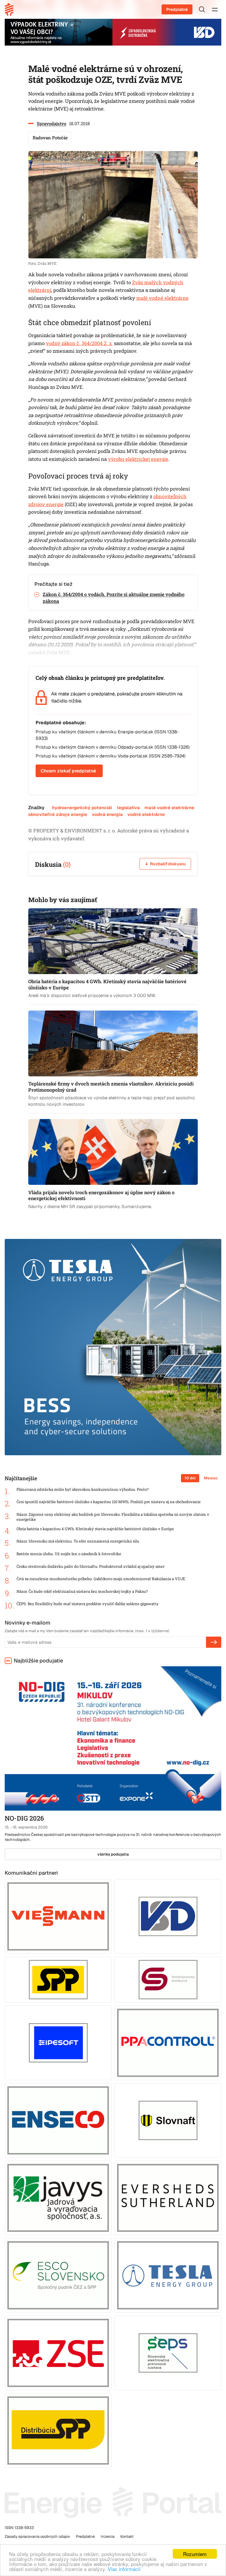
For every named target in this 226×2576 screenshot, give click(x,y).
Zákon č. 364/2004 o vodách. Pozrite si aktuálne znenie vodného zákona (114, 598)
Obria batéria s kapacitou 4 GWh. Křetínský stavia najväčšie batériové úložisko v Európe (95, 1529)
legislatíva (129, 808)
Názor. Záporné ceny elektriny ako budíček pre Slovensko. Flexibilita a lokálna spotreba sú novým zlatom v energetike (113, 1517)
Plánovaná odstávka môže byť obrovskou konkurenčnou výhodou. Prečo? (83, 1489)
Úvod (11, 9)
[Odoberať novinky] (214, 1642)
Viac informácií (124, 2569)
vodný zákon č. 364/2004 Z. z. (79, 343)
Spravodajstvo (51, 123)
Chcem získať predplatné (68, 771)
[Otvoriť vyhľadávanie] (202, 9)
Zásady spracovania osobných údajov (37, 2536)
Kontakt (127, 2536)
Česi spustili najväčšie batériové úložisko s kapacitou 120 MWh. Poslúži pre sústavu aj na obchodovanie (109, 1502)
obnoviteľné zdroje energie (58, 814)
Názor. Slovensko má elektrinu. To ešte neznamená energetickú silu (78, 1541)
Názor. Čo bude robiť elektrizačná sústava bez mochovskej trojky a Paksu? (82, 1591)
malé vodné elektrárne (162, 298)
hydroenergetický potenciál (82, 808)
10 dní (190, 1478)
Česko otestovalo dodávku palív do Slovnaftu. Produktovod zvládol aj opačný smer (90, 1566)
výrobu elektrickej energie (138, 459)
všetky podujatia (113, 1854)
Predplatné (177, 9)
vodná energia (107, 814)
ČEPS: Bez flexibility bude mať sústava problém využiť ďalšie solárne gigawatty (88, 1604)
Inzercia (108, 2536)
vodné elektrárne (146, 814)
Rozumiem (195, 2554)
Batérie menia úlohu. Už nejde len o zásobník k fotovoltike (69, 1554)
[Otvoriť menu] (215, 9)
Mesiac (211, 1478)
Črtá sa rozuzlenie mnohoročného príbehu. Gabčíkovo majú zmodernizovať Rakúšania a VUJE (101, 1579)
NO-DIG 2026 (24, 1818)
